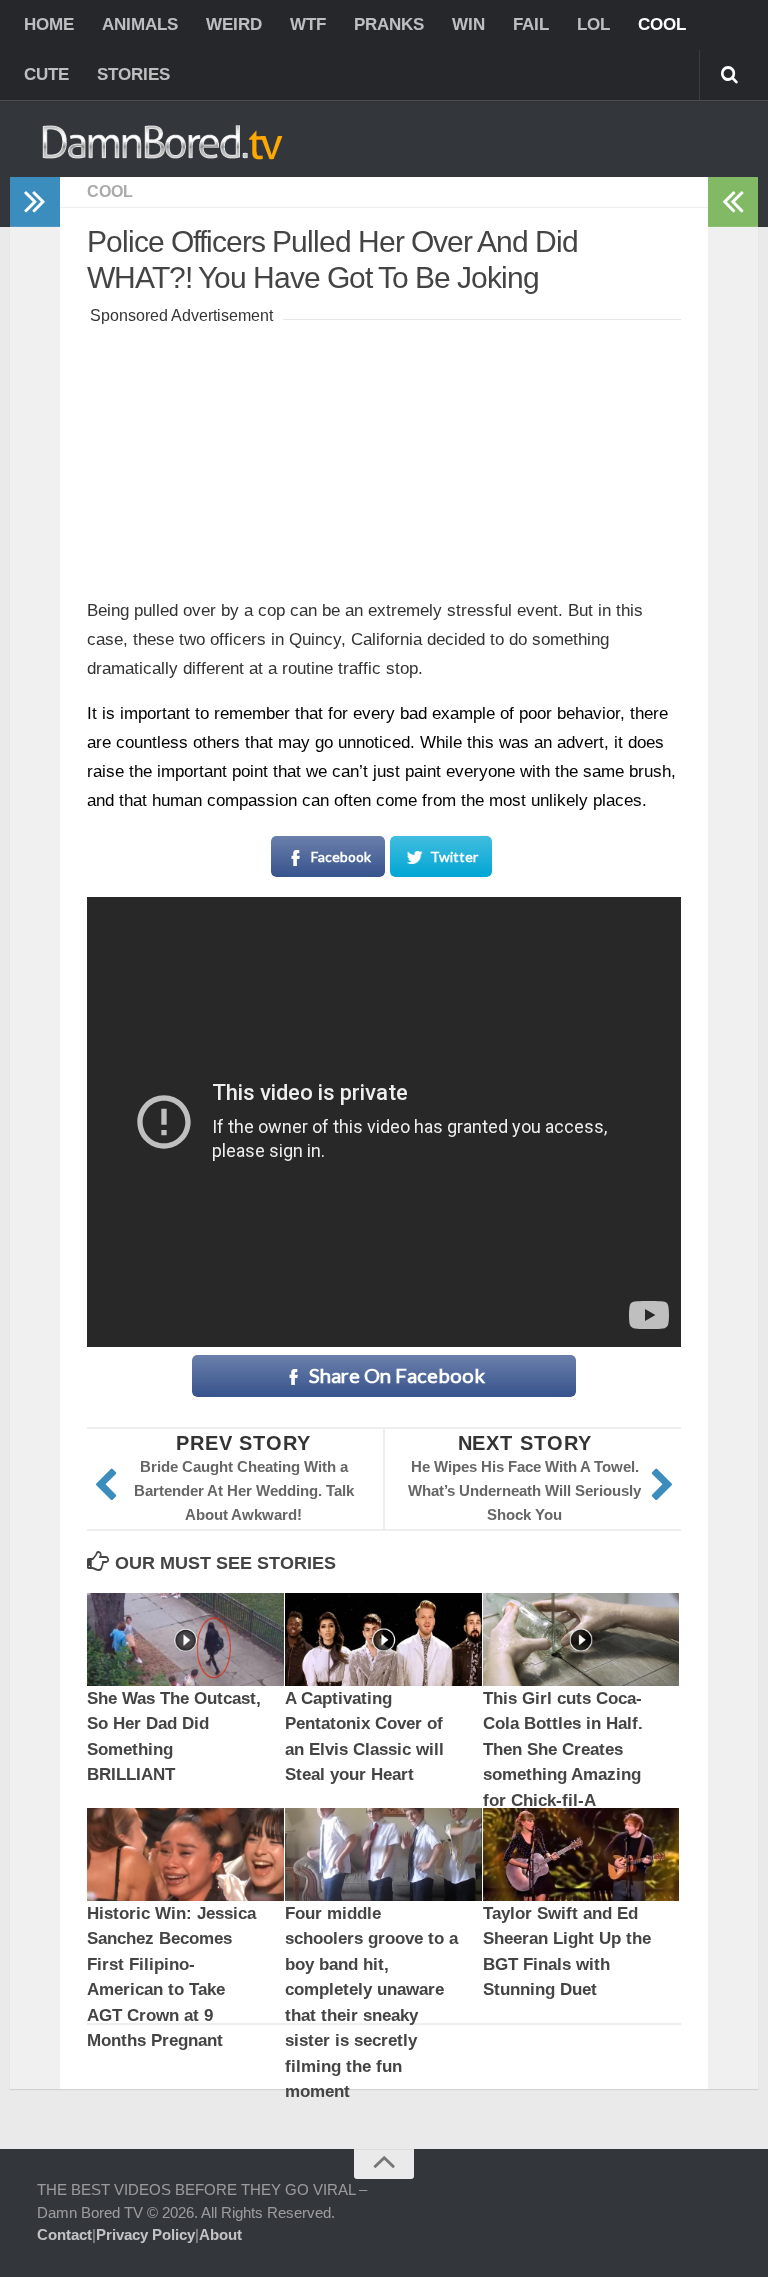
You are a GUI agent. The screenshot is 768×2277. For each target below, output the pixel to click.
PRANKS (389, 24)
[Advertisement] (384, 455)
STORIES (133, 74)
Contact (64, 2234)
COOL (662, 24)
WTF (308, 24)
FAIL (531, 24)
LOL (593, 24)
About (220, 2234)
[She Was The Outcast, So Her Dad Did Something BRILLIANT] (185, 1639)
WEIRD (234, 24)
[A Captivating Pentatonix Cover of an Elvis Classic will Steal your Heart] (383, 1639)
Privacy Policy (145, 2234)
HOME (49, 24)
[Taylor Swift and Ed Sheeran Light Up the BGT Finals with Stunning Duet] (581, 1854)
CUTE (46, 74)
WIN (468, 24)
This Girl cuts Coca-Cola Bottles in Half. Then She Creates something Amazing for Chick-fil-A (563, 1749)
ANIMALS (140, 24)
